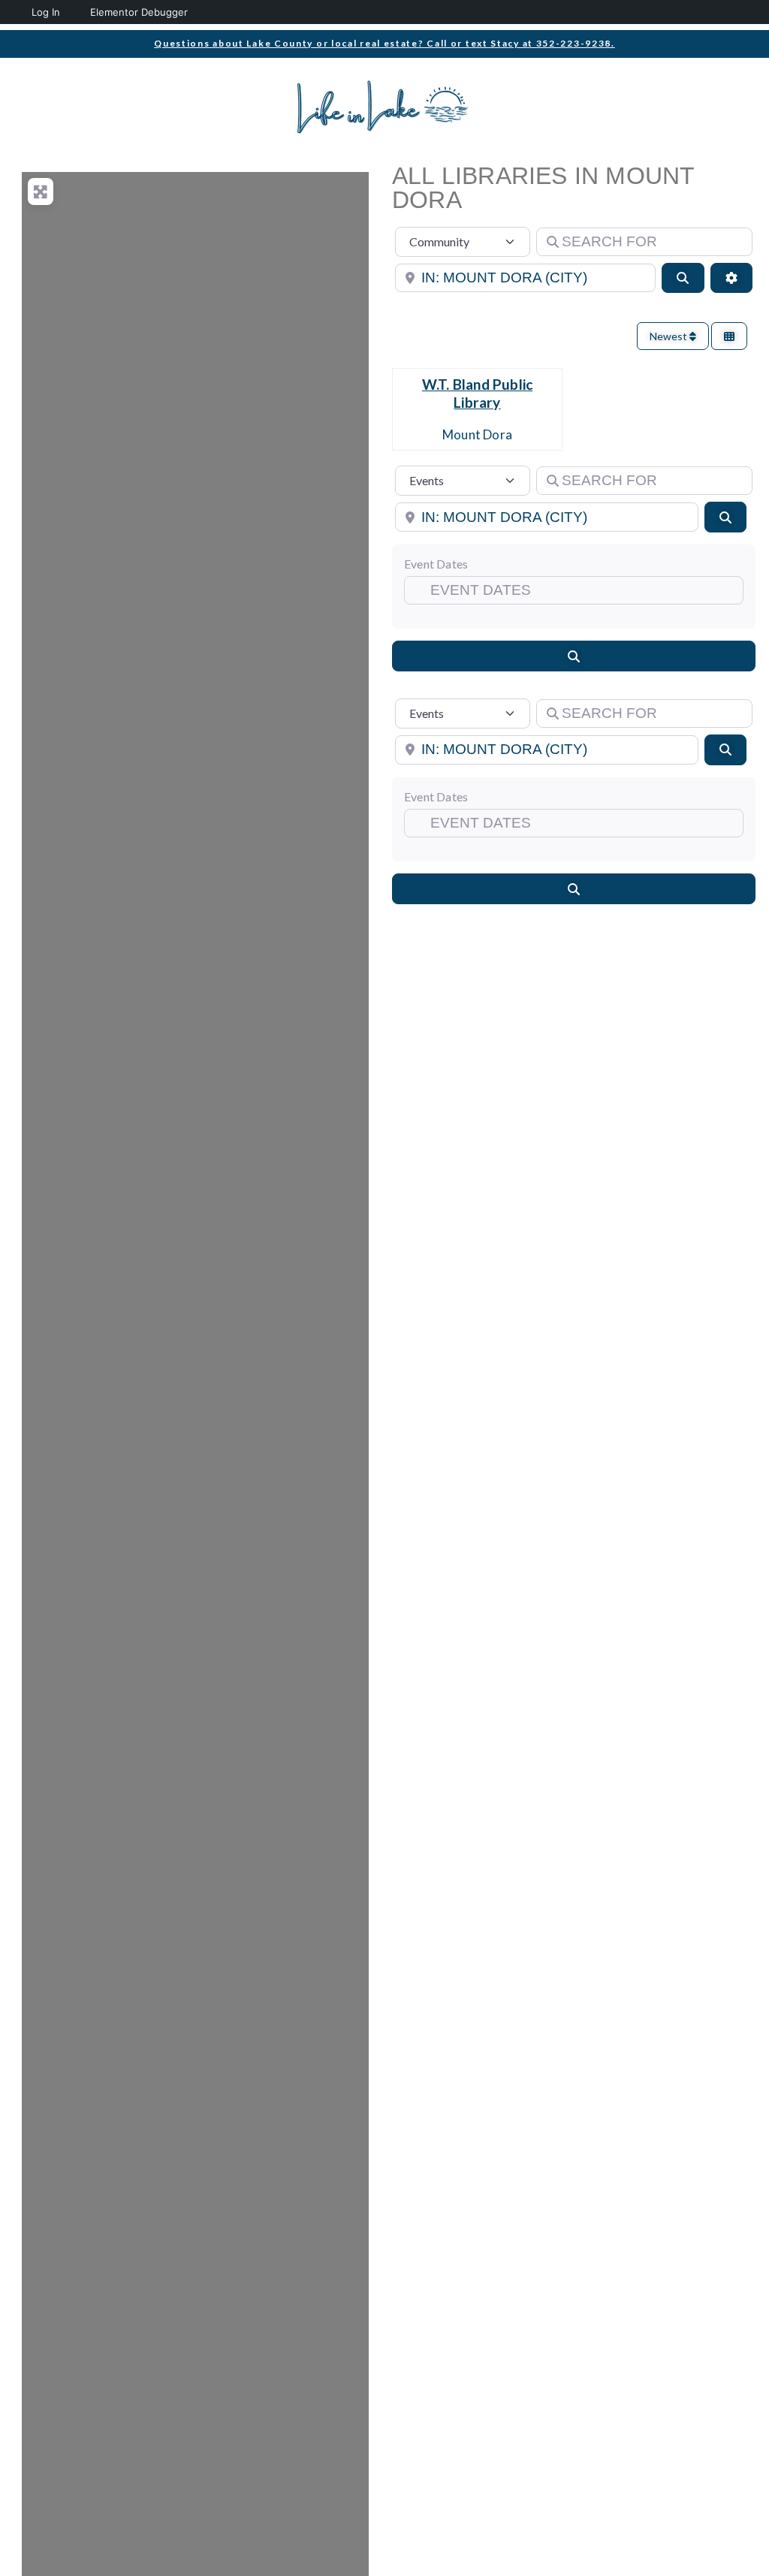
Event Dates (436, 564)
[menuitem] (13, 12)
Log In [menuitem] (46, 12)
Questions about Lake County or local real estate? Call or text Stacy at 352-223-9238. (384, 43)
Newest (669, 336)
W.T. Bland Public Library (477, 393)
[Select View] (729, 336)
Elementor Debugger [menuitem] (139, 12)
